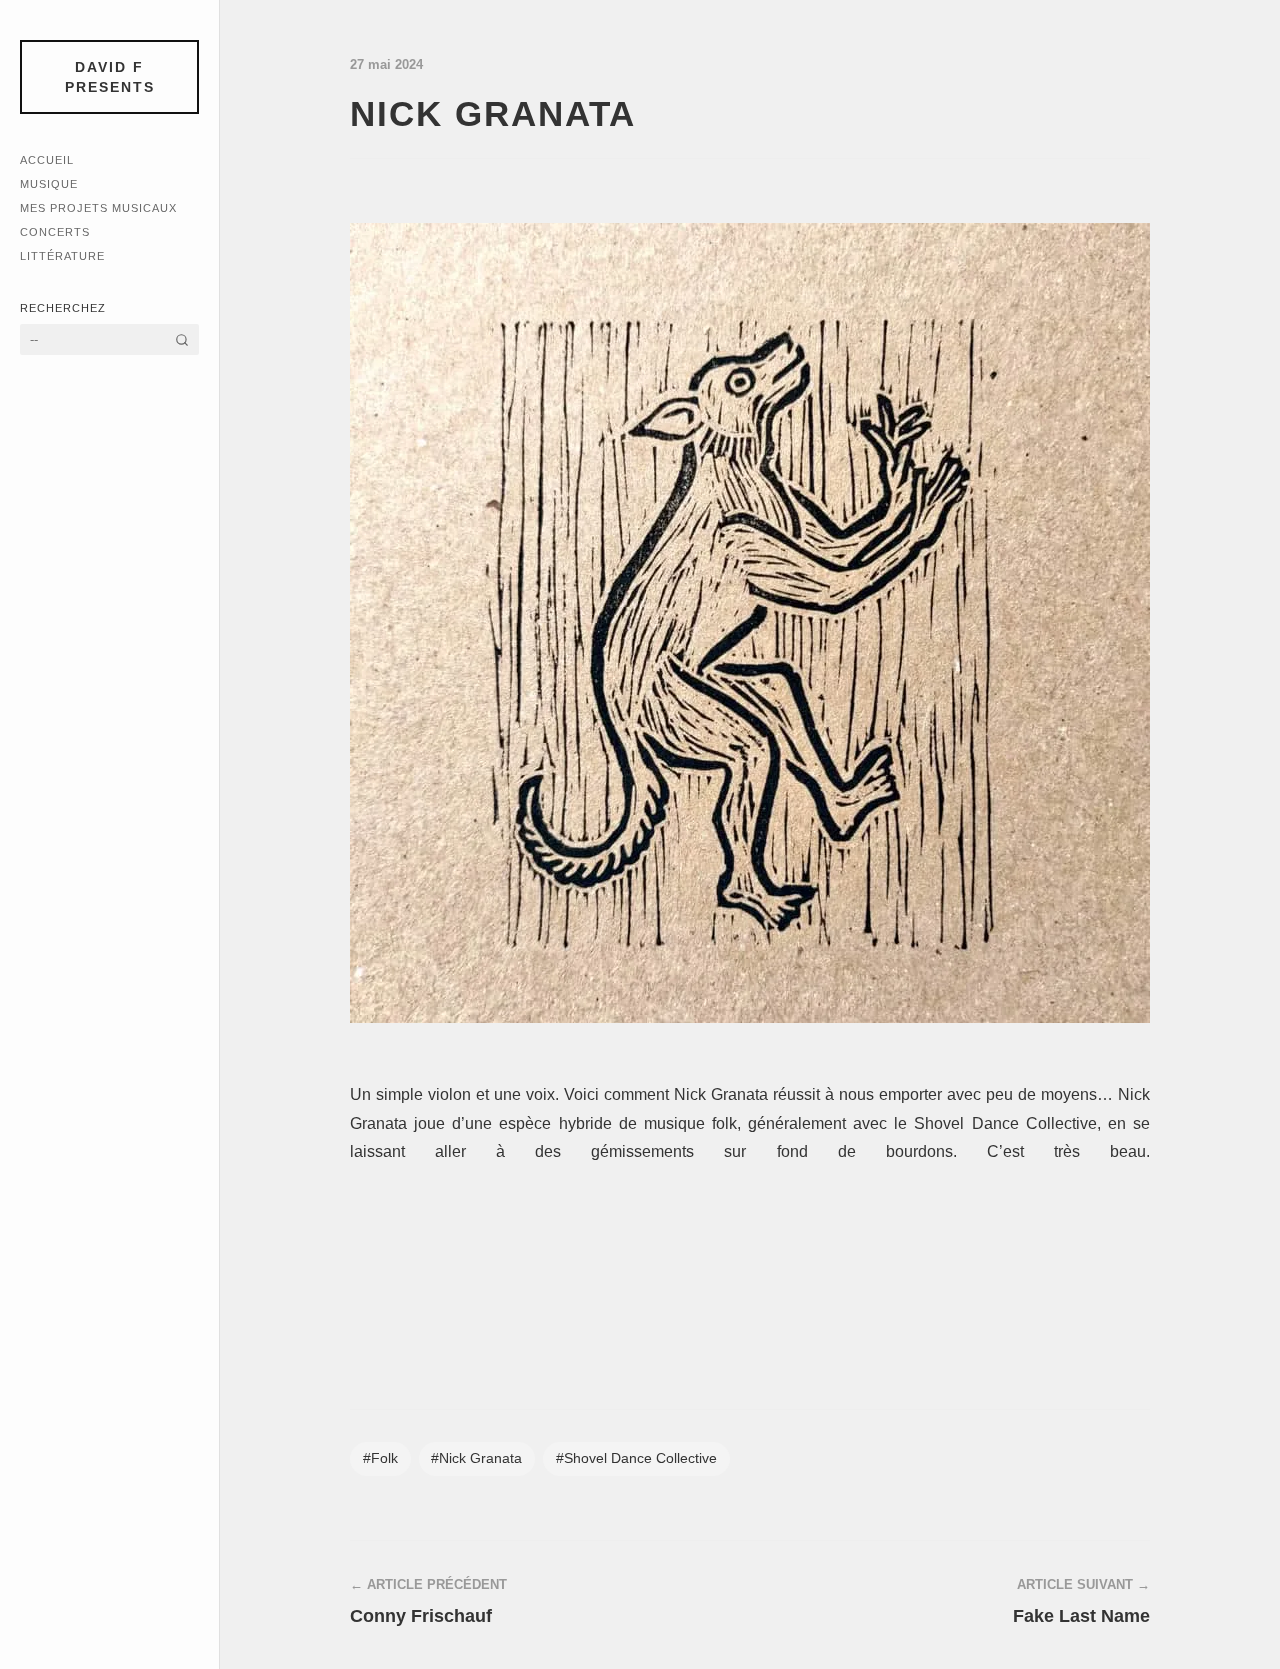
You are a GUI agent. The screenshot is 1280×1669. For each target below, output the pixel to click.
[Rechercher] (182, 339)
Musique (49, 184)
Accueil (47, 160)
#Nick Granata (476, 1458)
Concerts (55, 232)
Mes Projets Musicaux (98, 208)
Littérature (62, 256)
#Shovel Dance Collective (636, 1458)
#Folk (380, 1458)
